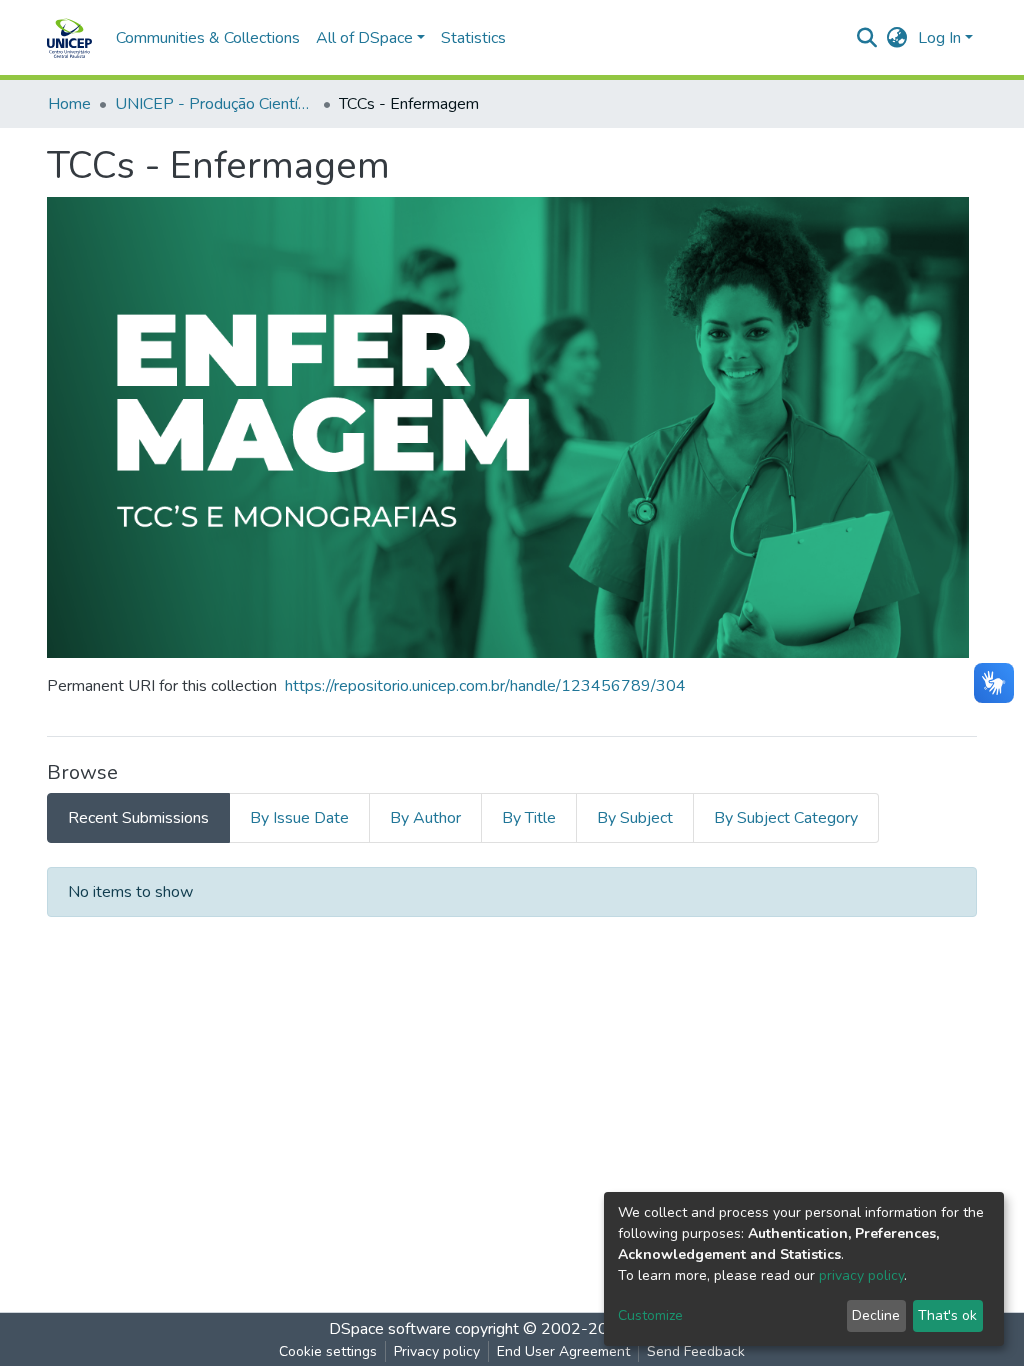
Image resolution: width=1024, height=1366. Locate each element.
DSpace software (390, 1329)
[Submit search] (867, 38)
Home (69, 104)
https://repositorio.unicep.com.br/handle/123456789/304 (485, 686)
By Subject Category (786, 818)
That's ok (947, 1315)
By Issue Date (299, 818)
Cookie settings (328, 1351)
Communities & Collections (208, 38)
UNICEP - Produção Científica (215, 104)
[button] (897, 38)
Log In (939, 38)
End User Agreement (563, 1351)
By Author (425, 818)
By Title (529, 818)
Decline (876, 1315)
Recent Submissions (138, 818)
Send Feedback (696, 1351)
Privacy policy (437, 1351)
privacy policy (861, 1275)
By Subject (635, 818)
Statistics (473, 38)
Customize (650, 1315)
